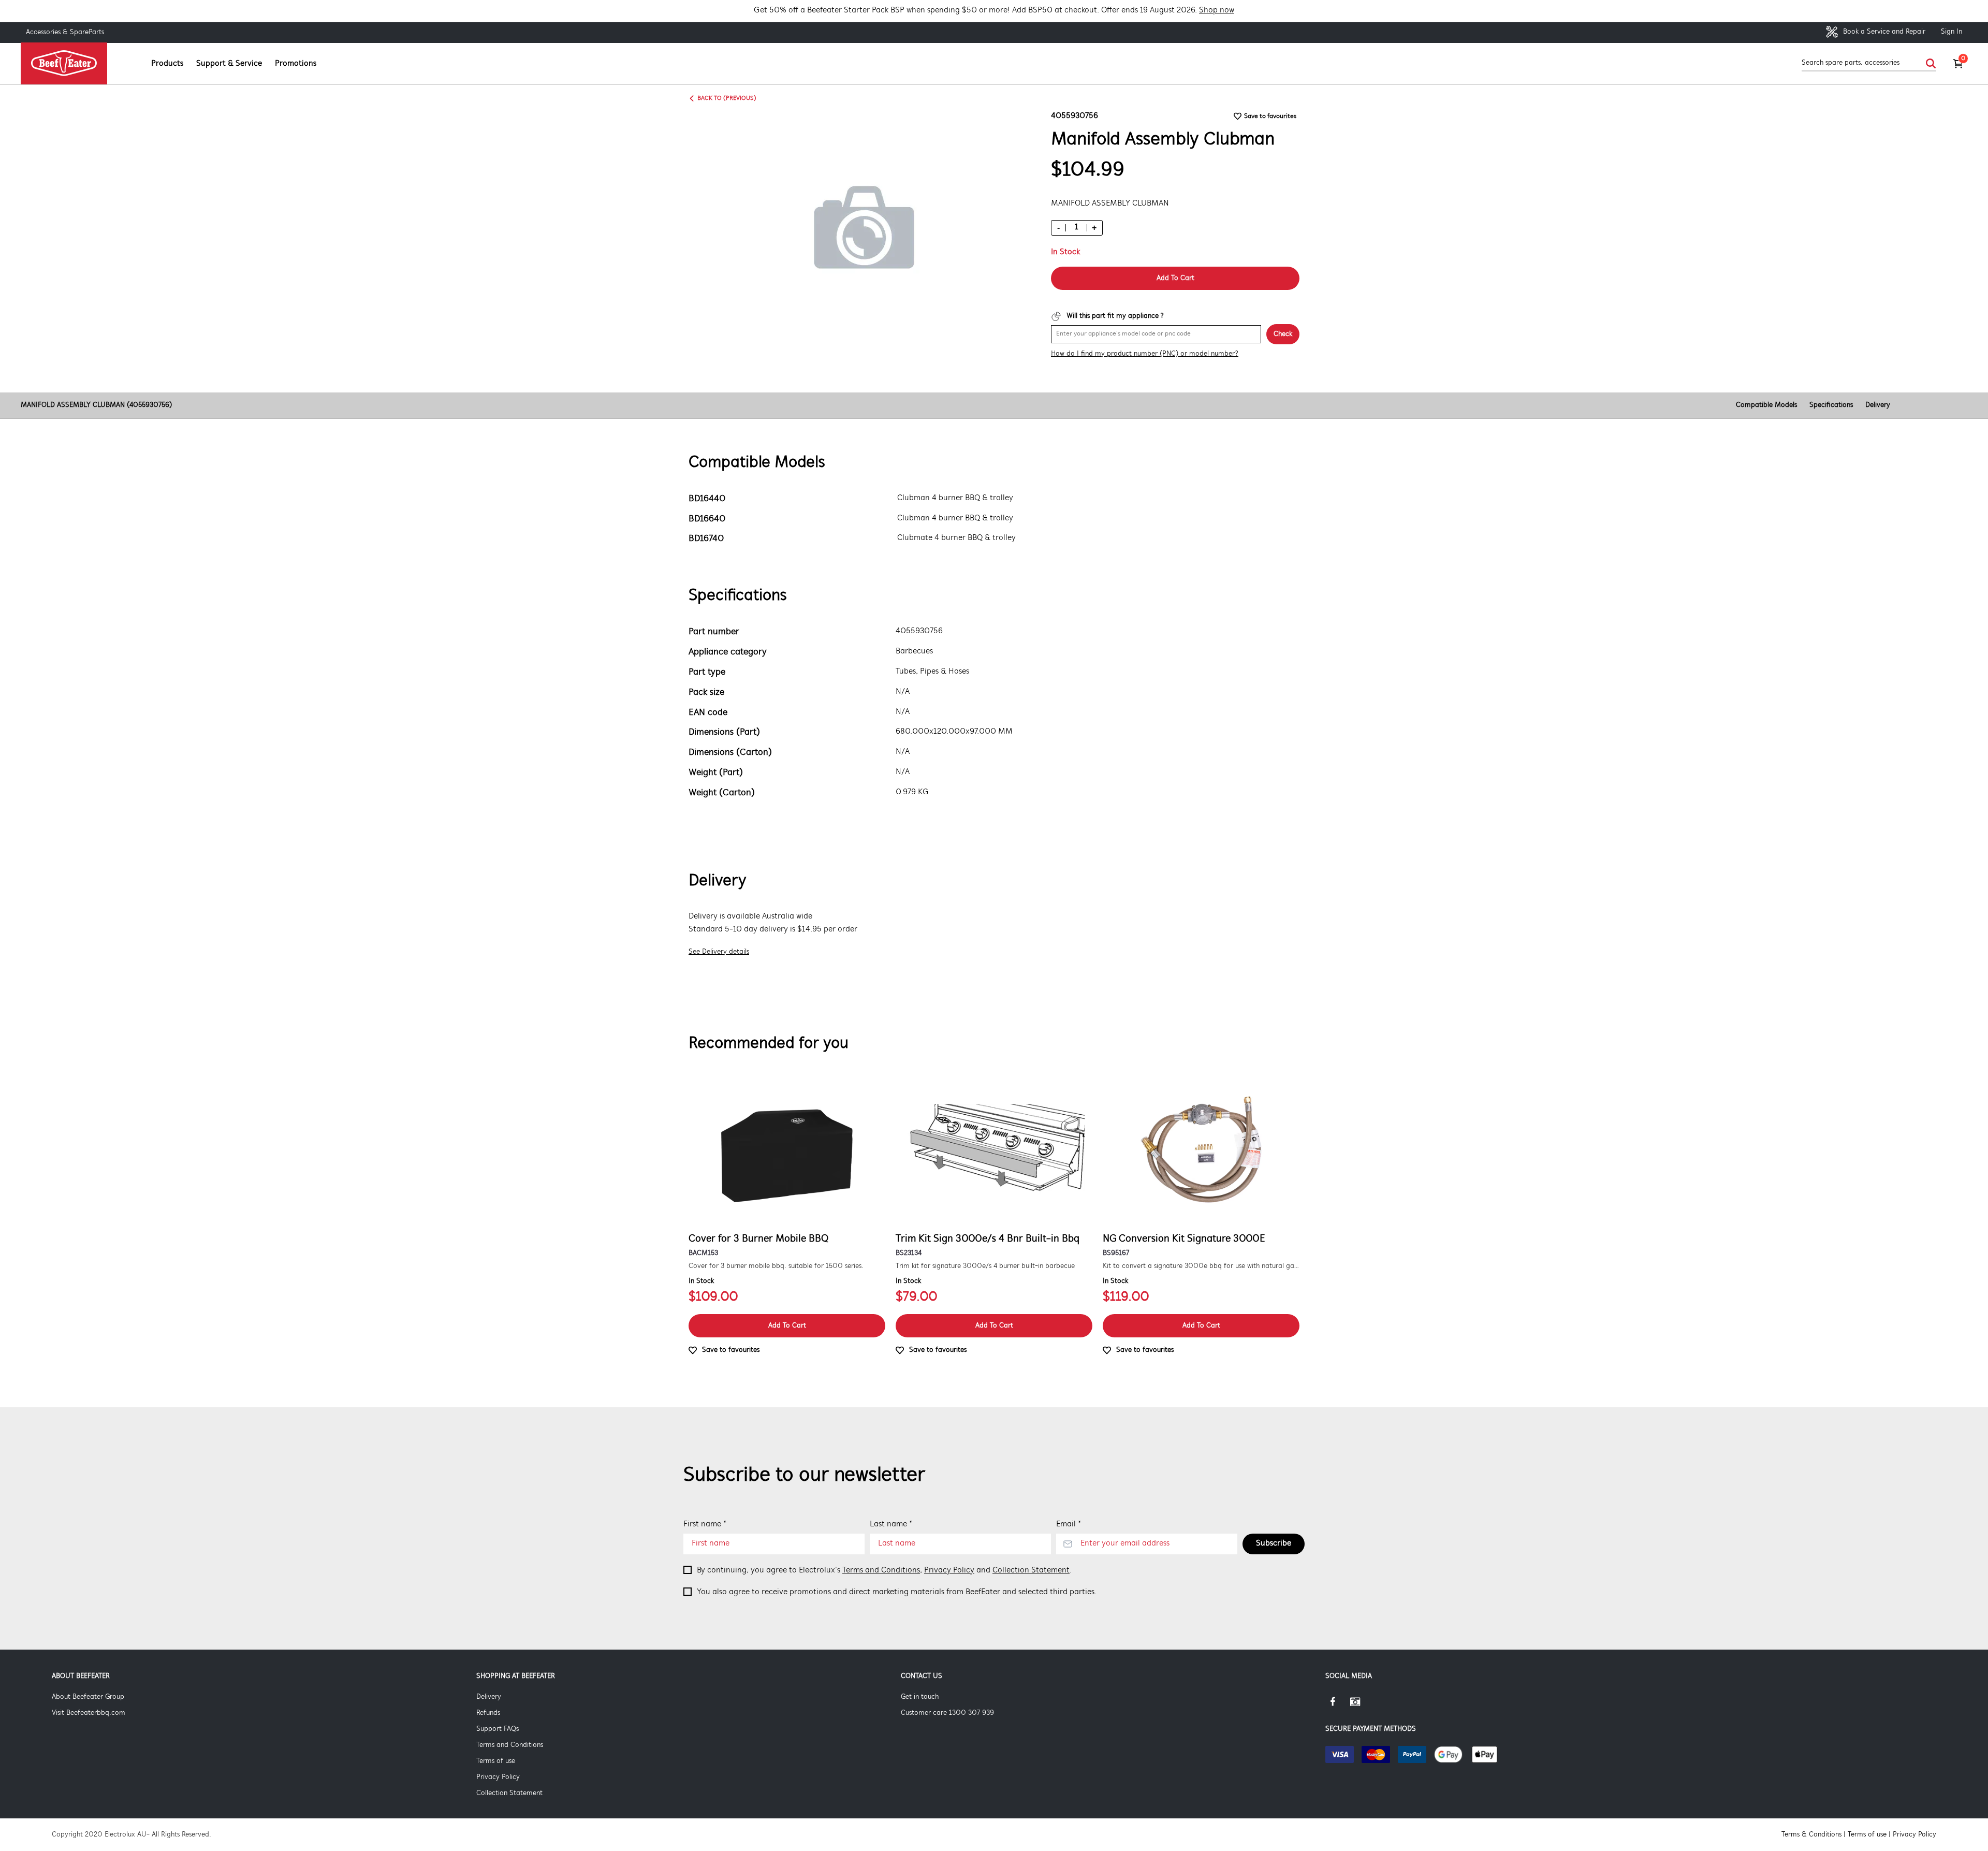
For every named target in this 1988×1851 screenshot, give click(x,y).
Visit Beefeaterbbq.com (89, 1713)
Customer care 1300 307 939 (947, 1713)
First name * (705, 1524)
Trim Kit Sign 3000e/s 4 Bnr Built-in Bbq (988, 1239)
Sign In (1952, 32)
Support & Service (229, 64)
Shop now (1217, 10)
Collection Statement (1031, 1570)
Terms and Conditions (881, 1570)
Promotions (296, 64)
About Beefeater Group (88, 1697)
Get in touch (920, 1697)
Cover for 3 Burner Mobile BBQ (758, 1239)
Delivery (1878, 405)
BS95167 (1116, 1253)
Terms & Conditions (1811, 1835)
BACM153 (703, 1253)
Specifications (1831, 405)
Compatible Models (1766, 405)
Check (1283, 334)
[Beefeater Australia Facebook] (1338, 1706)
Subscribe (1274, 1543)
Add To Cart (1175, 278)
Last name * (891, 1524)
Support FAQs (498, 1729)
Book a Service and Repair (1883, 32)
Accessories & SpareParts (65, 32)
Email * (1069, 1524)
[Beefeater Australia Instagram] (1363, 1706)
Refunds (488, 1713)
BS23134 (909, 1253)
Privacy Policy (949, 1570)
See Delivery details (719, 952)
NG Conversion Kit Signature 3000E (1184, 1239)
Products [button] (167, 64)
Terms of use (496, 1761)
